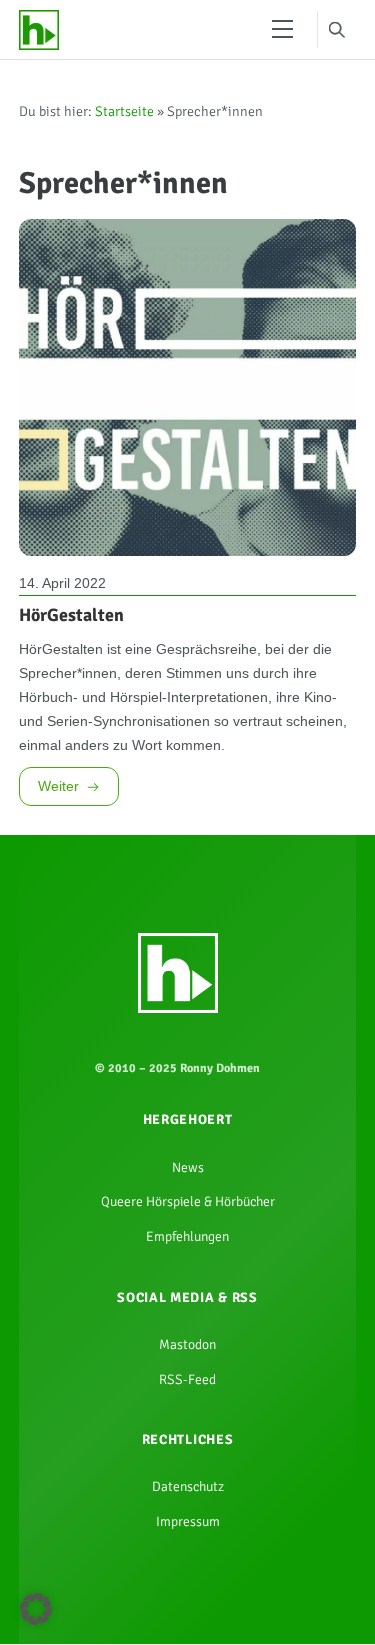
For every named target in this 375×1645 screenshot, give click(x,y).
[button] (36, 1609)
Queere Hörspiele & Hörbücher (188, 1280)
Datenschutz (187, 1589)
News (188, 1240)
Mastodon (188, 1434)
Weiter (59, 848)
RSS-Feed (188, 1474)
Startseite (124, 118)
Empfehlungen (188, 1319)
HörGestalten (71, 640)
